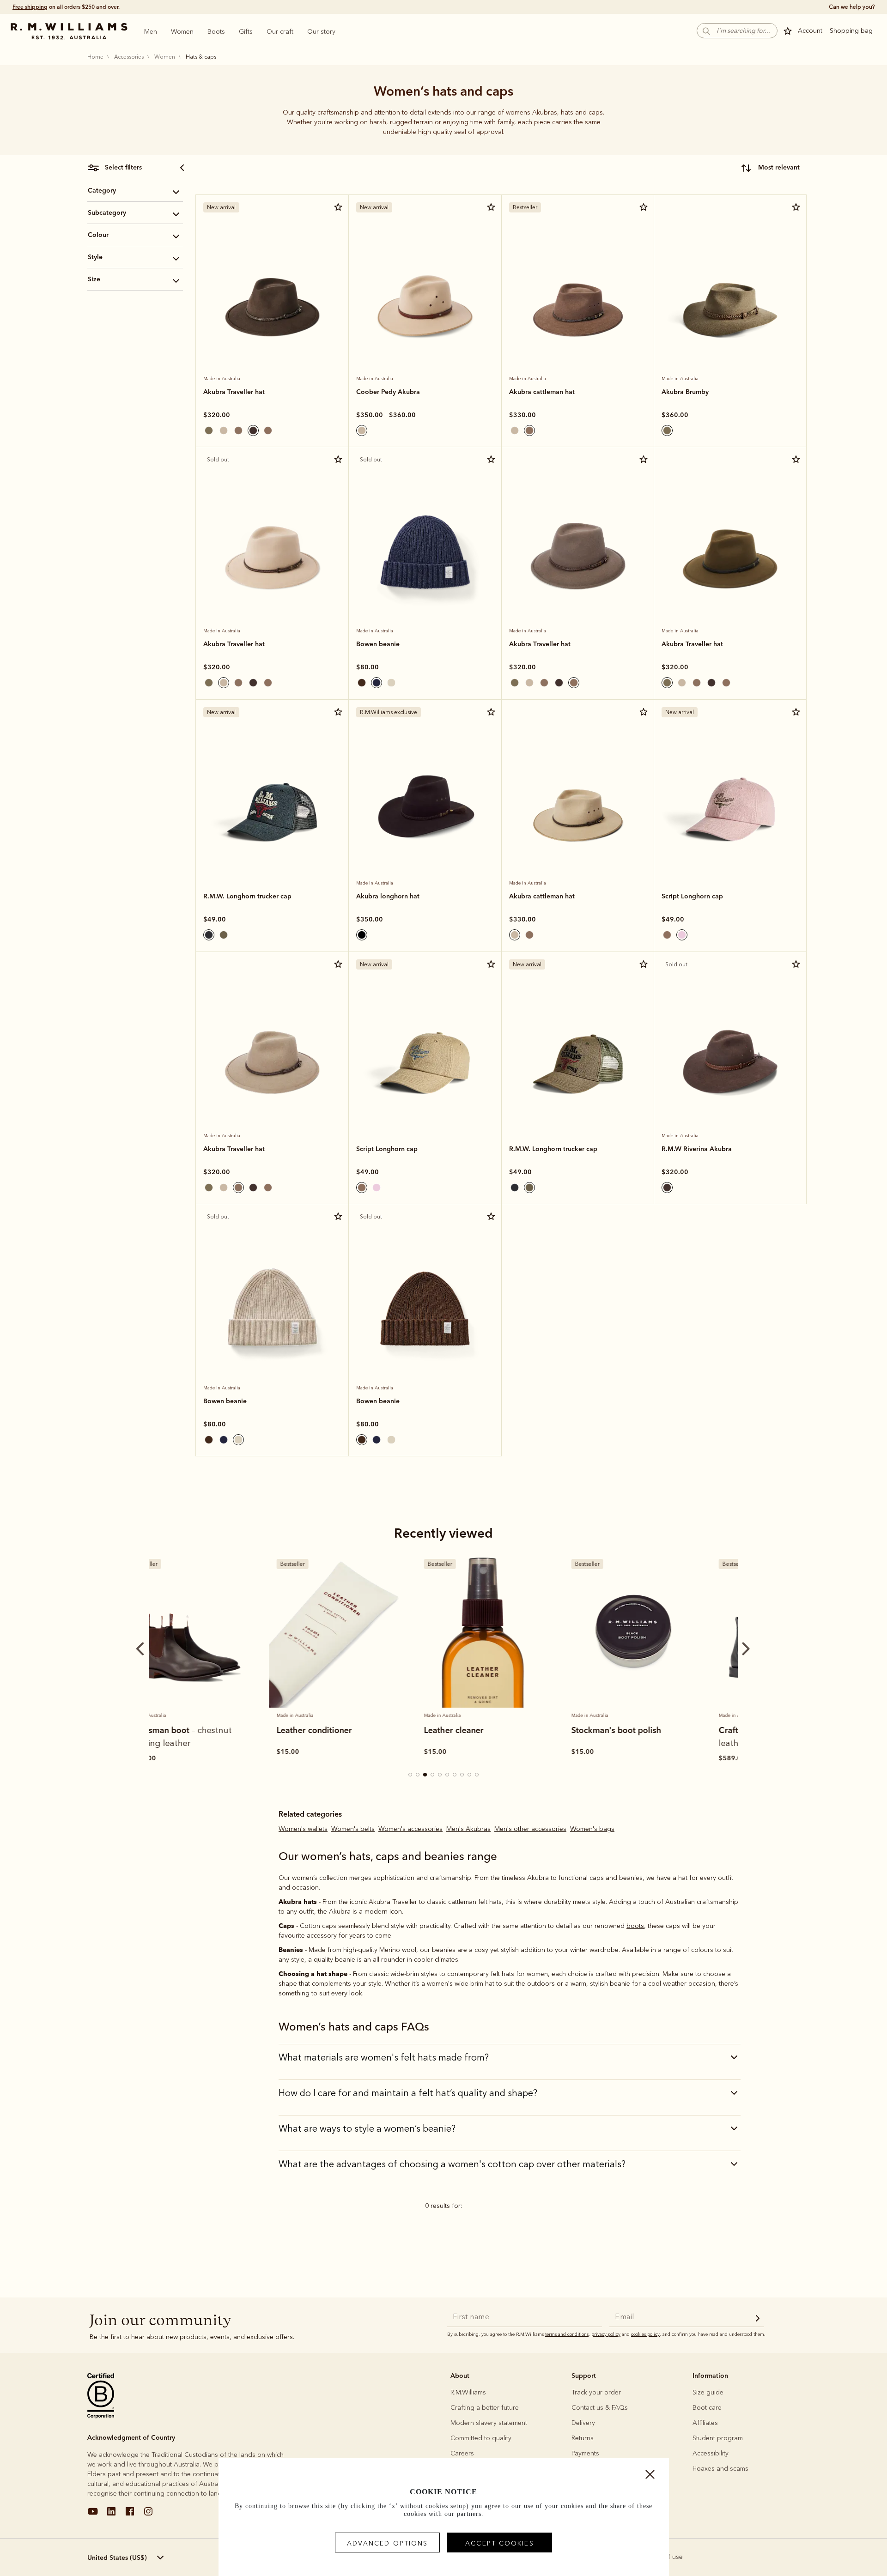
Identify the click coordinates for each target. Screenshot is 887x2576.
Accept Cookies (499, 2543)
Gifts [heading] (246, 32)
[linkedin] (111, 2515)
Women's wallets (303, 1829)
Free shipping (30, 7)
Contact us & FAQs (600, 2408)
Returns (583, 2438)
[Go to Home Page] (69, 31)
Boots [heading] (216, 32)
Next (332, 271)
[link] (272, 282)
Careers (462, 2453)
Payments (585, 2453)
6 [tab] (448, 1775)
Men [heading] (151, 32)
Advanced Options (388, 2543)
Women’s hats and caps (443, 91)
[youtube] (93, 2515)
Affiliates (705, 2423)
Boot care (707, 2408)
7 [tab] (455, 1775)
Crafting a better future (485, 2408)
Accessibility (711, 2453)
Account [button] (810, 31)
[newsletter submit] (758, 2319)
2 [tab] (418, 1775)
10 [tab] (477, 1775)
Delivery (583, 2423)
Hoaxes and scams (720, 2469)
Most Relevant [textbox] (779, 167)
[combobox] (770, 168)
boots (635, 1926)
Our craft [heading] (280, 32)
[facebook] (130, 2515)
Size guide (708, 2392)
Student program (718, 2438)
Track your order (596, 2392)
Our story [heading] (321, 32)
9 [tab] (470, 1775)
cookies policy (645, 2334)
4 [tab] (433, 1775)
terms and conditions (567, 2334)
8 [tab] (462, 1775)
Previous (200, 271)
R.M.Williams (468, 2392)
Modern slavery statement (489, 2423)
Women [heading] (182, 32)
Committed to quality (481, 2438)
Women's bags (592, 1829)
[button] (737, 31)
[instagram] (148, 2515)
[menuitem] (151, 31)
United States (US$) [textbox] (117, 2558)
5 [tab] (440, 1775)
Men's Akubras (468, 1829)
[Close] (650, 2477)
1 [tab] (411, 1775)
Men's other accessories (530, 1829)
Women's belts (353, 1829)
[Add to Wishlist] (338, 207)
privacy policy (606, 2334)
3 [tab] (425, 1775)
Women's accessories (410, 1829)
